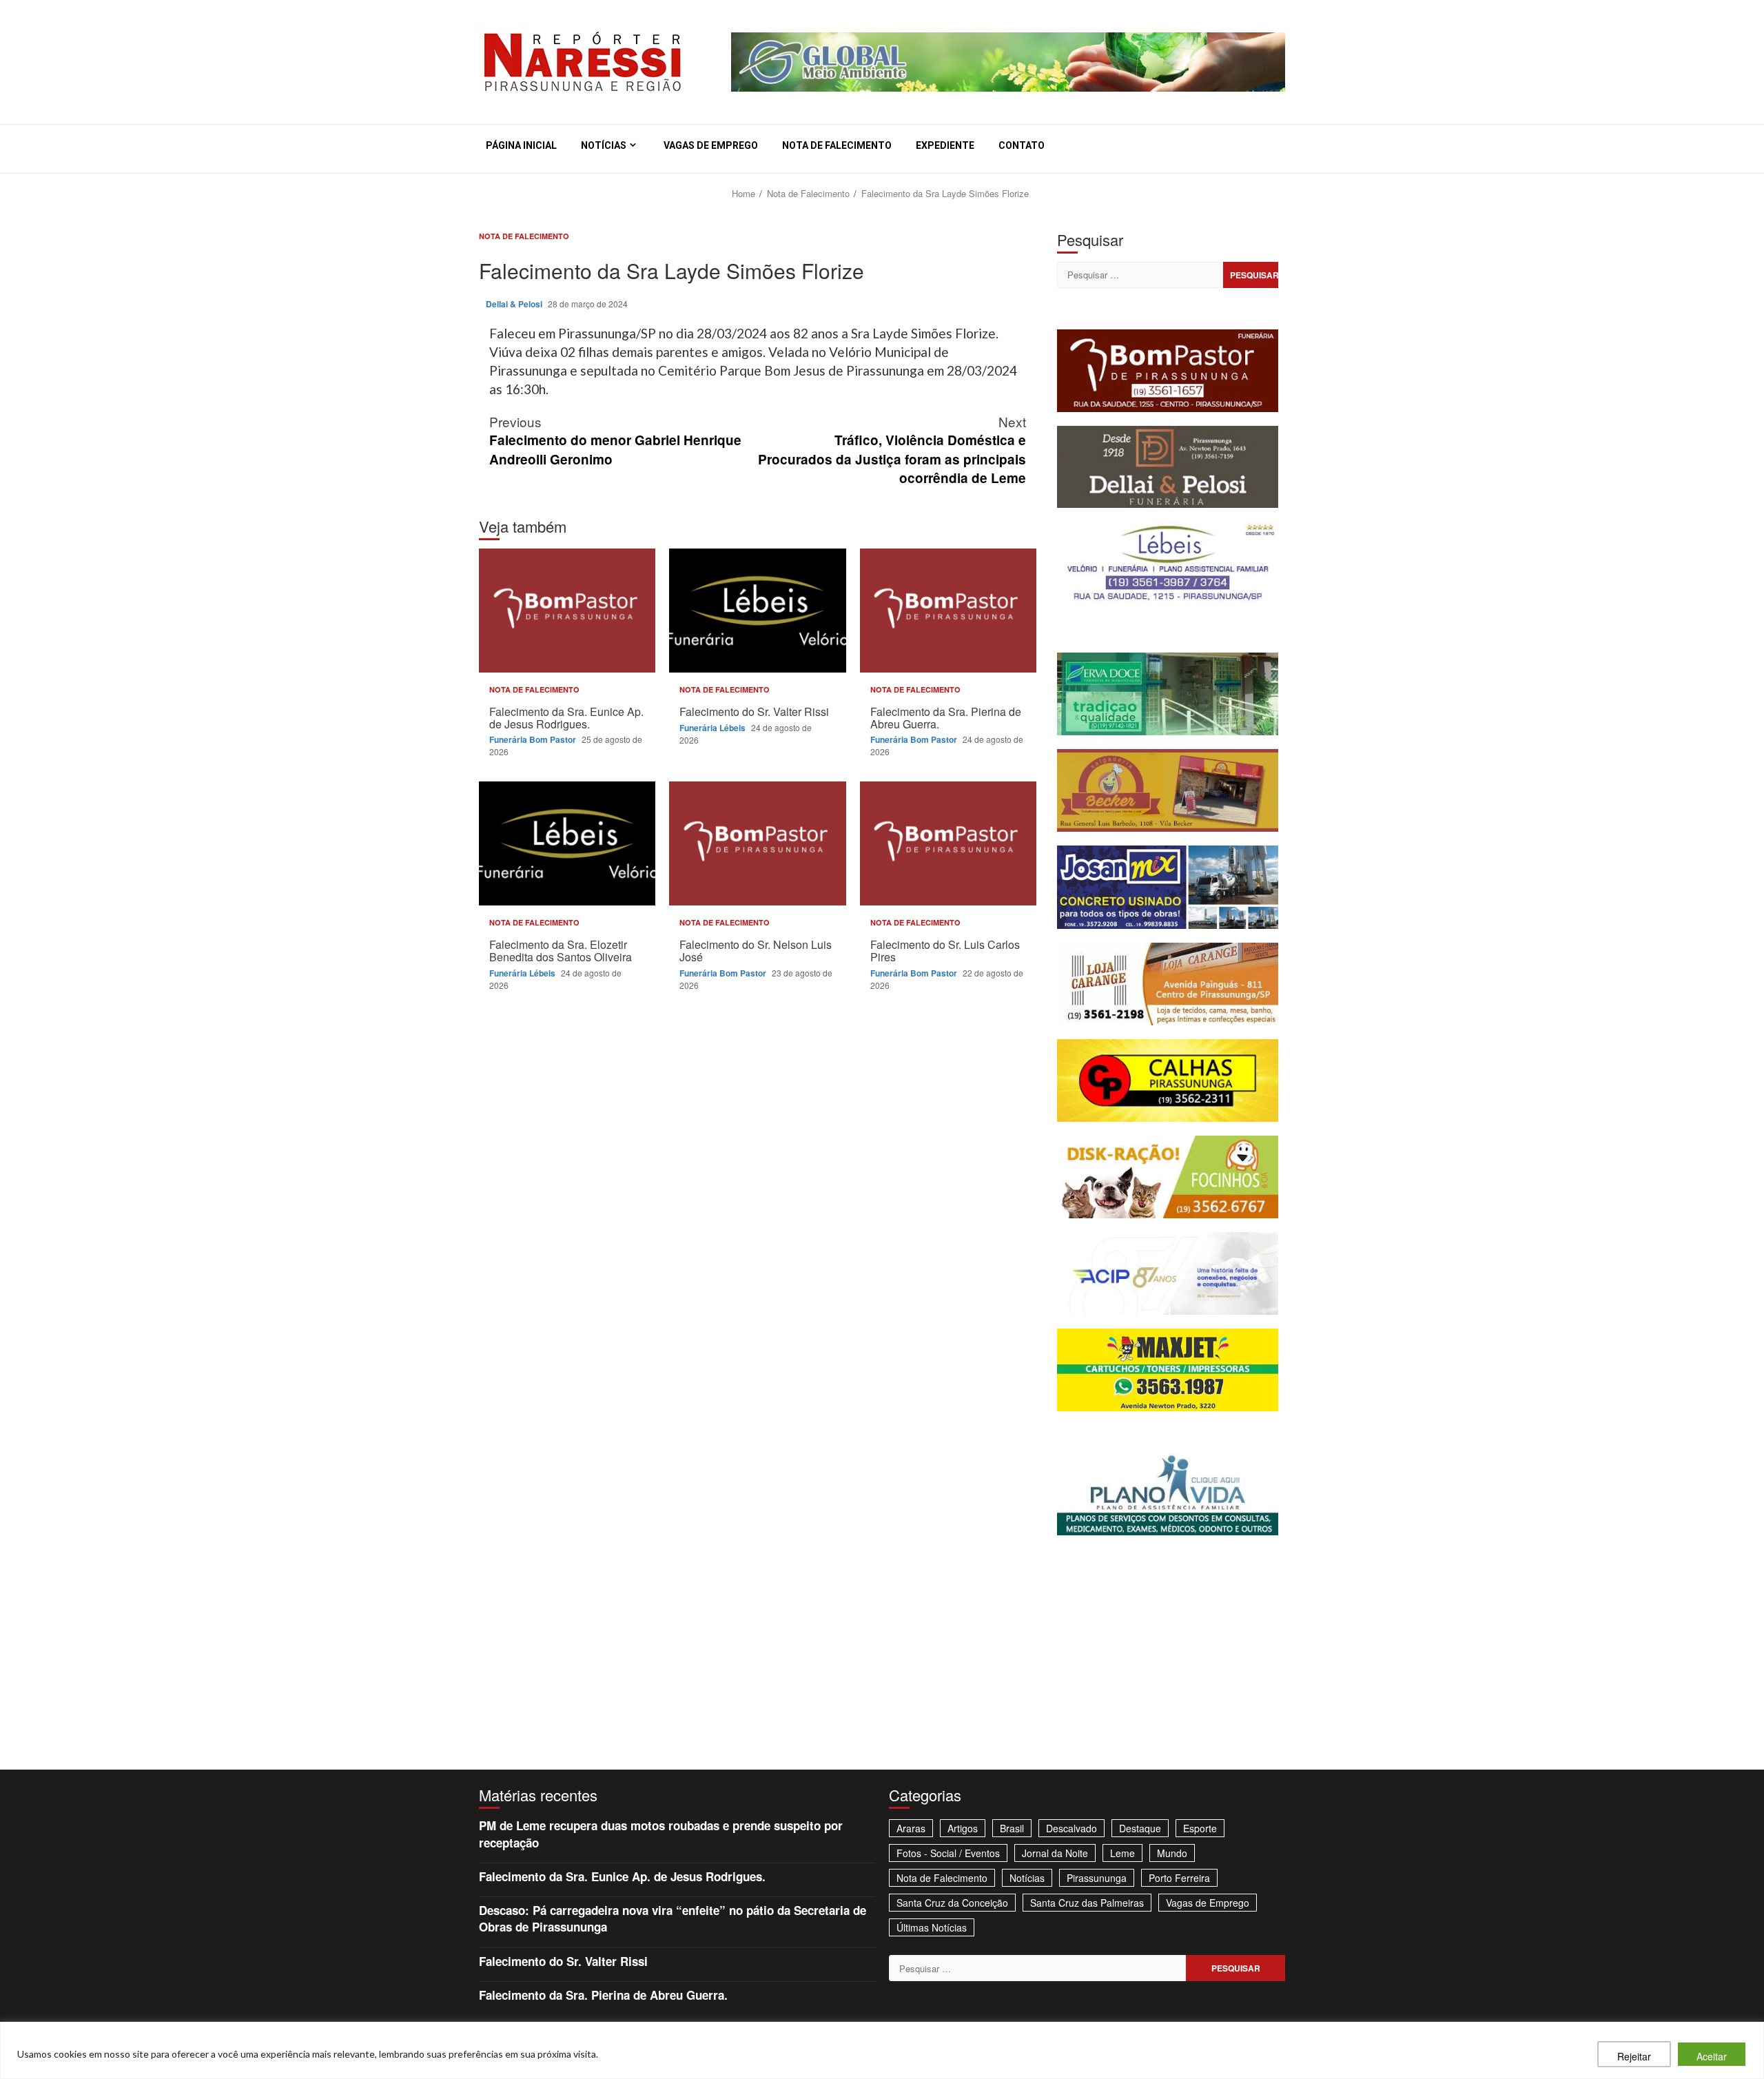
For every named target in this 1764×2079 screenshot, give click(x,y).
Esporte (1200, 1828)
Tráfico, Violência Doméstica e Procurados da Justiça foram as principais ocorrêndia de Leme (892, 449)
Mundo (1172, 1853)
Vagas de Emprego (711, 145)
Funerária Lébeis (714, 728)
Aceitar (1712, 2056)
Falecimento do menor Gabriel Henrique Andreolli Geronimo (615, 440)
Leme (1122, 1853)
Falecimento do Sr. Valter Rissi (757, 611)
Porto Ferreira (1179, 1878)
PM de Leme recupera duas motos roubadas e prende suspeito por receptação (661, 1834)
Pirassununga (1097, 1878)
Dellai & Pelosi (515, 304)
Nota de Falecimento (837, 145)
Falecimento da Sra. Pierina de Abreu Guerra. (948, 611)
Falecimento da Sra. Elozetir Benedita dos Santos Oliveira (567, 843)
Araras (911, 1828)
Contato (1022, 145)
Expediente (945, 145)
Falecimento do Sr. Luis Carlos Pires (948, 843)
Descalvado (1071, 1828)
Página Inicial (521, 145)
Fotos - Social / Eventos (948, 1853)
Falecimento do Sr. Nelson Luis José (757, 843)
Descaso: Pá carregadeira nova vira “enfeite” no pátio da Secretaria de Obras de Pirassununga (673, 1918)
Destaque (1140, 1828)
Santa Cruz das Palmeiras (1087, 1903)
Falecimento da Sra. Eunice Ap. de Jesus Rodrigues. (567, 611)
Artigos (963, 1828)
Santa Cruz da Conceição (952, 1903)
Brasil (1012, 1828)
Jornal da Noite (1055, 1853)
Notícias (604, 145)
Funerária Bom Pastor (534, 739)
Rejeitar (1634, 2056)
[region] (882, 2050)
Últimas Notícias (932, 1927)
